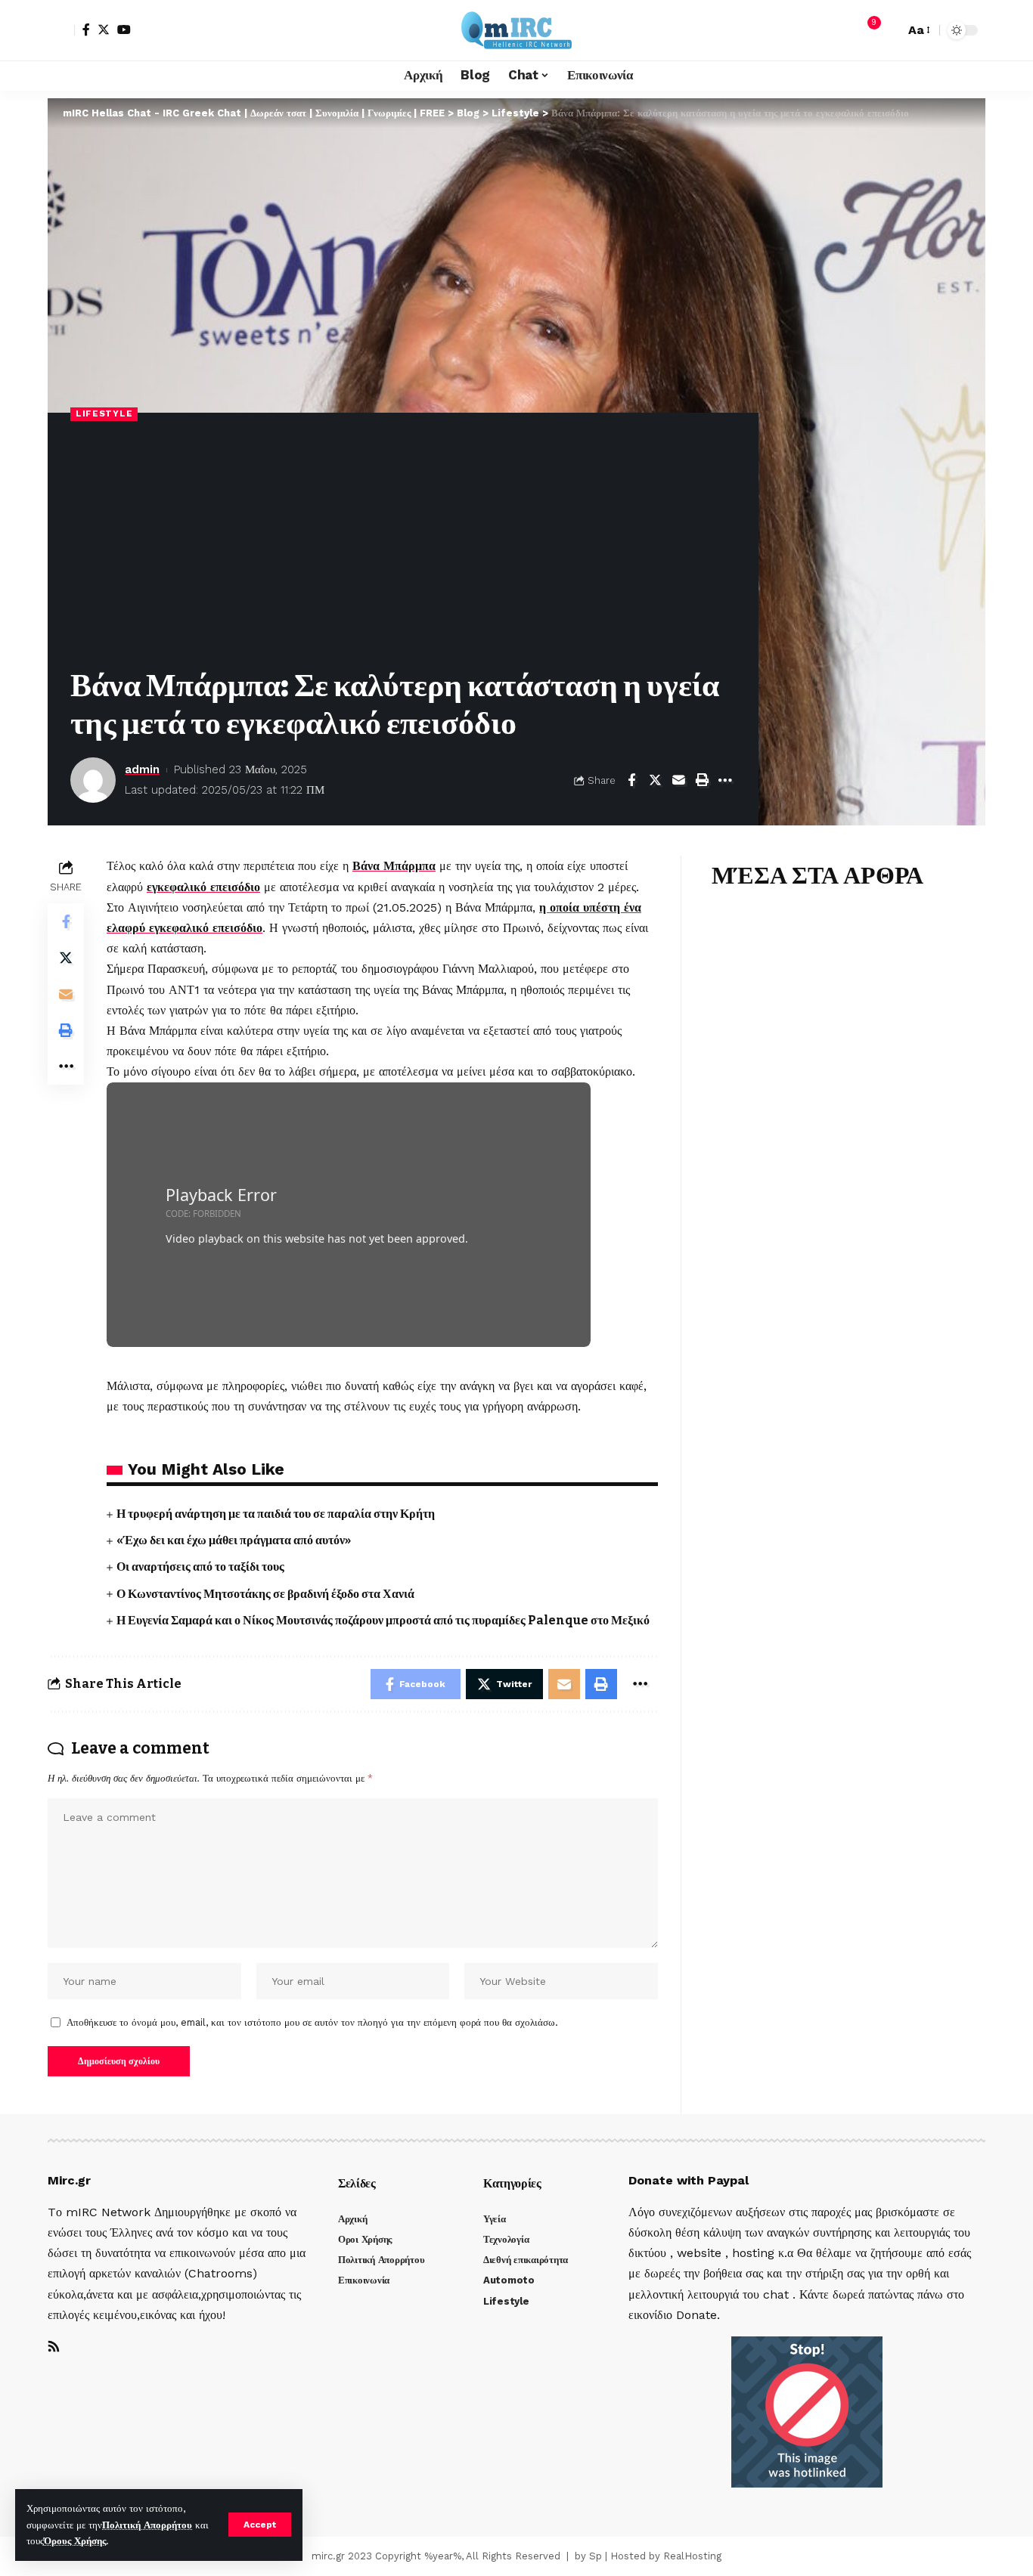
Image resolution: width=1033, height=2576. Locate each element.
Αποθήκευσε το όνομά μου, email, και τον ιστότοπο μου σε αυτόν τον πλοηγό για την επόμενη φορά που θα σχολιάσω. (312, 2022)
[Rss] (54, 2347)
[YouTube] (124, 29)
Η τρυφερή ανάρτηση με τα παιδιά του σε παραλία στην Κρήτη (276, 1514)
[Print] (702, 780)
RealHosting (692, 2556)
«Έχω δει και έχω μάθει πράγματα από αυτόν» (234, 1540)
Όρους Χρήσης (75, 2541)
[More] (725, 780)
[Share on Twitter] (655, 780)
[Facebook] (86, 29)
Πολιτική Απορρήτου (147, 2525)
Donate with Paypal (689, 2180)
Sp (596, 2556)
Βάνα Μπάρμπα (394, 866)
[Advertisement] (403, 546)
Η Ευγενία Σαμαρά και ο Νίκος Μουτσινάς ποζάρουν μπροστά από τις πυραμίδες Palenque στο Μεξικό (383, 1620)
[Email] (678, 780)
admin (142, 769)
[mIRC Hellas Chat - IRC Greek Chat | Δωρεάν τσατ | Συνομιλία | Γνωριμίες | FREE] (516, 30)
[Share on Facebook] (631, 780)
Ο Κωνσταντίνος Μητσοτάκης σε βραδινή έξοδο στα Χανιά (265, 1594)
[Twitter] (104, 29)
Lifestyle (104, 413)
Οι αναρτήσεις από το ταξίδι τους (200, 1567)
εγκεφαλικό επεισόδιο (203, 887)
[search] (889, 30)
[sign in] (61, 30)
